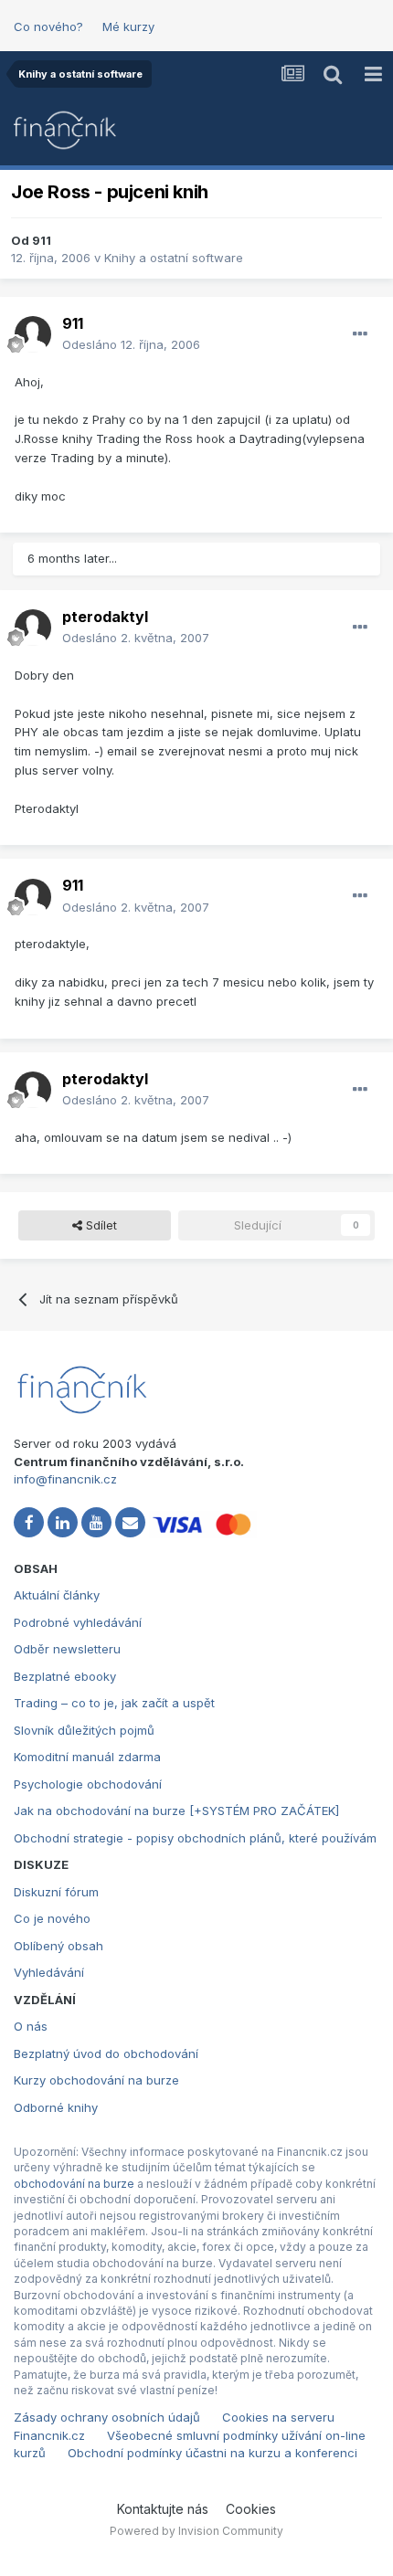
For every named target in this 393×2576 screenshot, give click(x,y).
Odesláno (131, 344)
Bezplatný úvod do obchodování (106, 2053)
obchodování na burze (74, 2184)
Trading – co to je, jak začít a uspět (114, 1703)
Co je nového (52, 1918)
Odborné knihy (56, 2107)
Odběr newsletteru (67, 1649)
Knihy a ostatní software (174, 258)
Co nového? (48, 26)
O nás (31, 2026)
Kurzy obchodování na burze (96, 2080)
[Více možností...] (360, 334)
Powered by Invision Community (196, 2531)
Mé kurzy (128, 26)
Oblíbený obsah (58, 1946)
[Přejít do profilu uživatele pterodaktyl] (33, 628)
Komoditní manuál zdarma (87, 1757)
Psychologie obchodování (88, 1784)
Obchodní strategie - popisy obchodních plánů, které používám (195, 1838)
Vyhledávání (49, 1972)
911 (42, 240)
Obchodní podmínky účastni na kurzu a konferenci (212, 2453)
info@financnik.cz (65, 1479)
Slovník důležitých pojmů (84, 1730)
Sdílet (100, 1225)
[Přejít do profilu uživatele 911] (33, 334)
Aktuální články (57, 1595)
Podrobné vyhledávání (78, 1622)
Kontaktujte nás (163, 2509)
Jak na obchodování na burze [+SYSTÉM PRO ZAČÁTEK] (176, 1811)
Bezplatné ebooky (65, 1676)
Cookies (251, 2509)
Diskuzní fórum (56, 1892)
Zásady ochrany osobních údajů (107, 2417)
